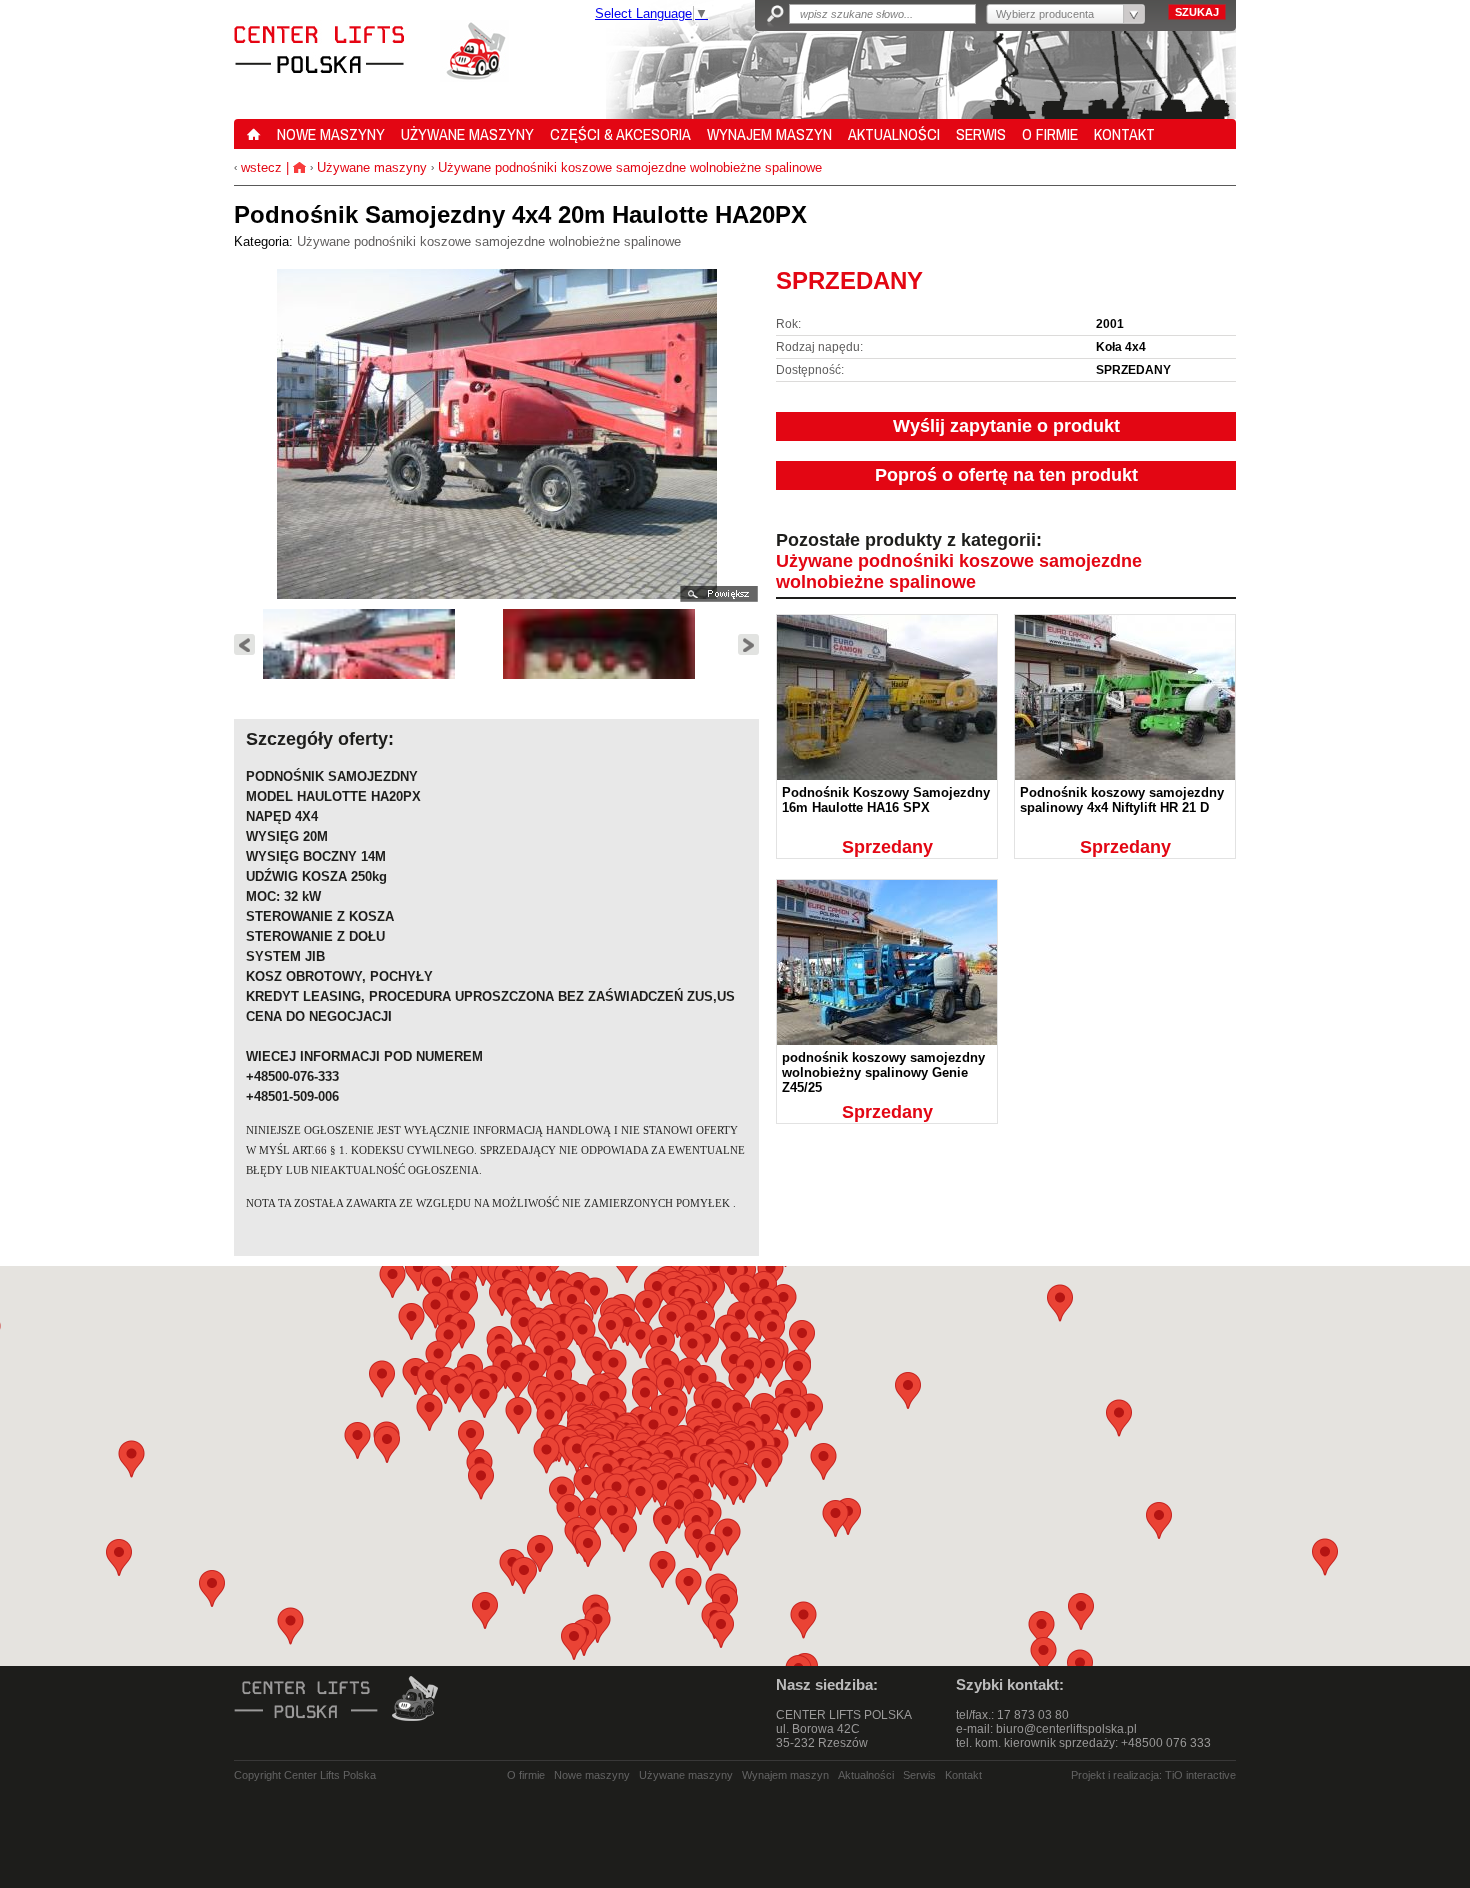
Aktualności (866, 1775)
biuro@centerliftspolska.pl (1066, 1729)
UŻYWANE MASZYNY (467, 134)
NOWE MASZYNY (331, 134)
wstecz (259, 167)
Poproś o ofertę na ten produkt (1006, 475)
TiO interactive (1200, 1775)
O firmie (526, 1775)
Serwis (919, 1775)
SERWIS (981, 134)
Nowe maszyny (592, 1775)
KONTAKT (1124, 134)
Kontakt (963, 1775)
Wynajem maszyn (785, 1775)
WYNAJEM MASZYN (769, 134)
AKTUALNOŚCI (894, 134)
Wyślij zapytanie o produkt (1006, 426)
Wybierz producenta (1045, 14)
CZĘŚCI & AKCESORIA (620, 134)
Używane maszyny (372, 167)
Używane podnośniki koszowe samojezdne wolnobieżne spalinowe (630, 167)
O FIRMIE (1050, 134)
